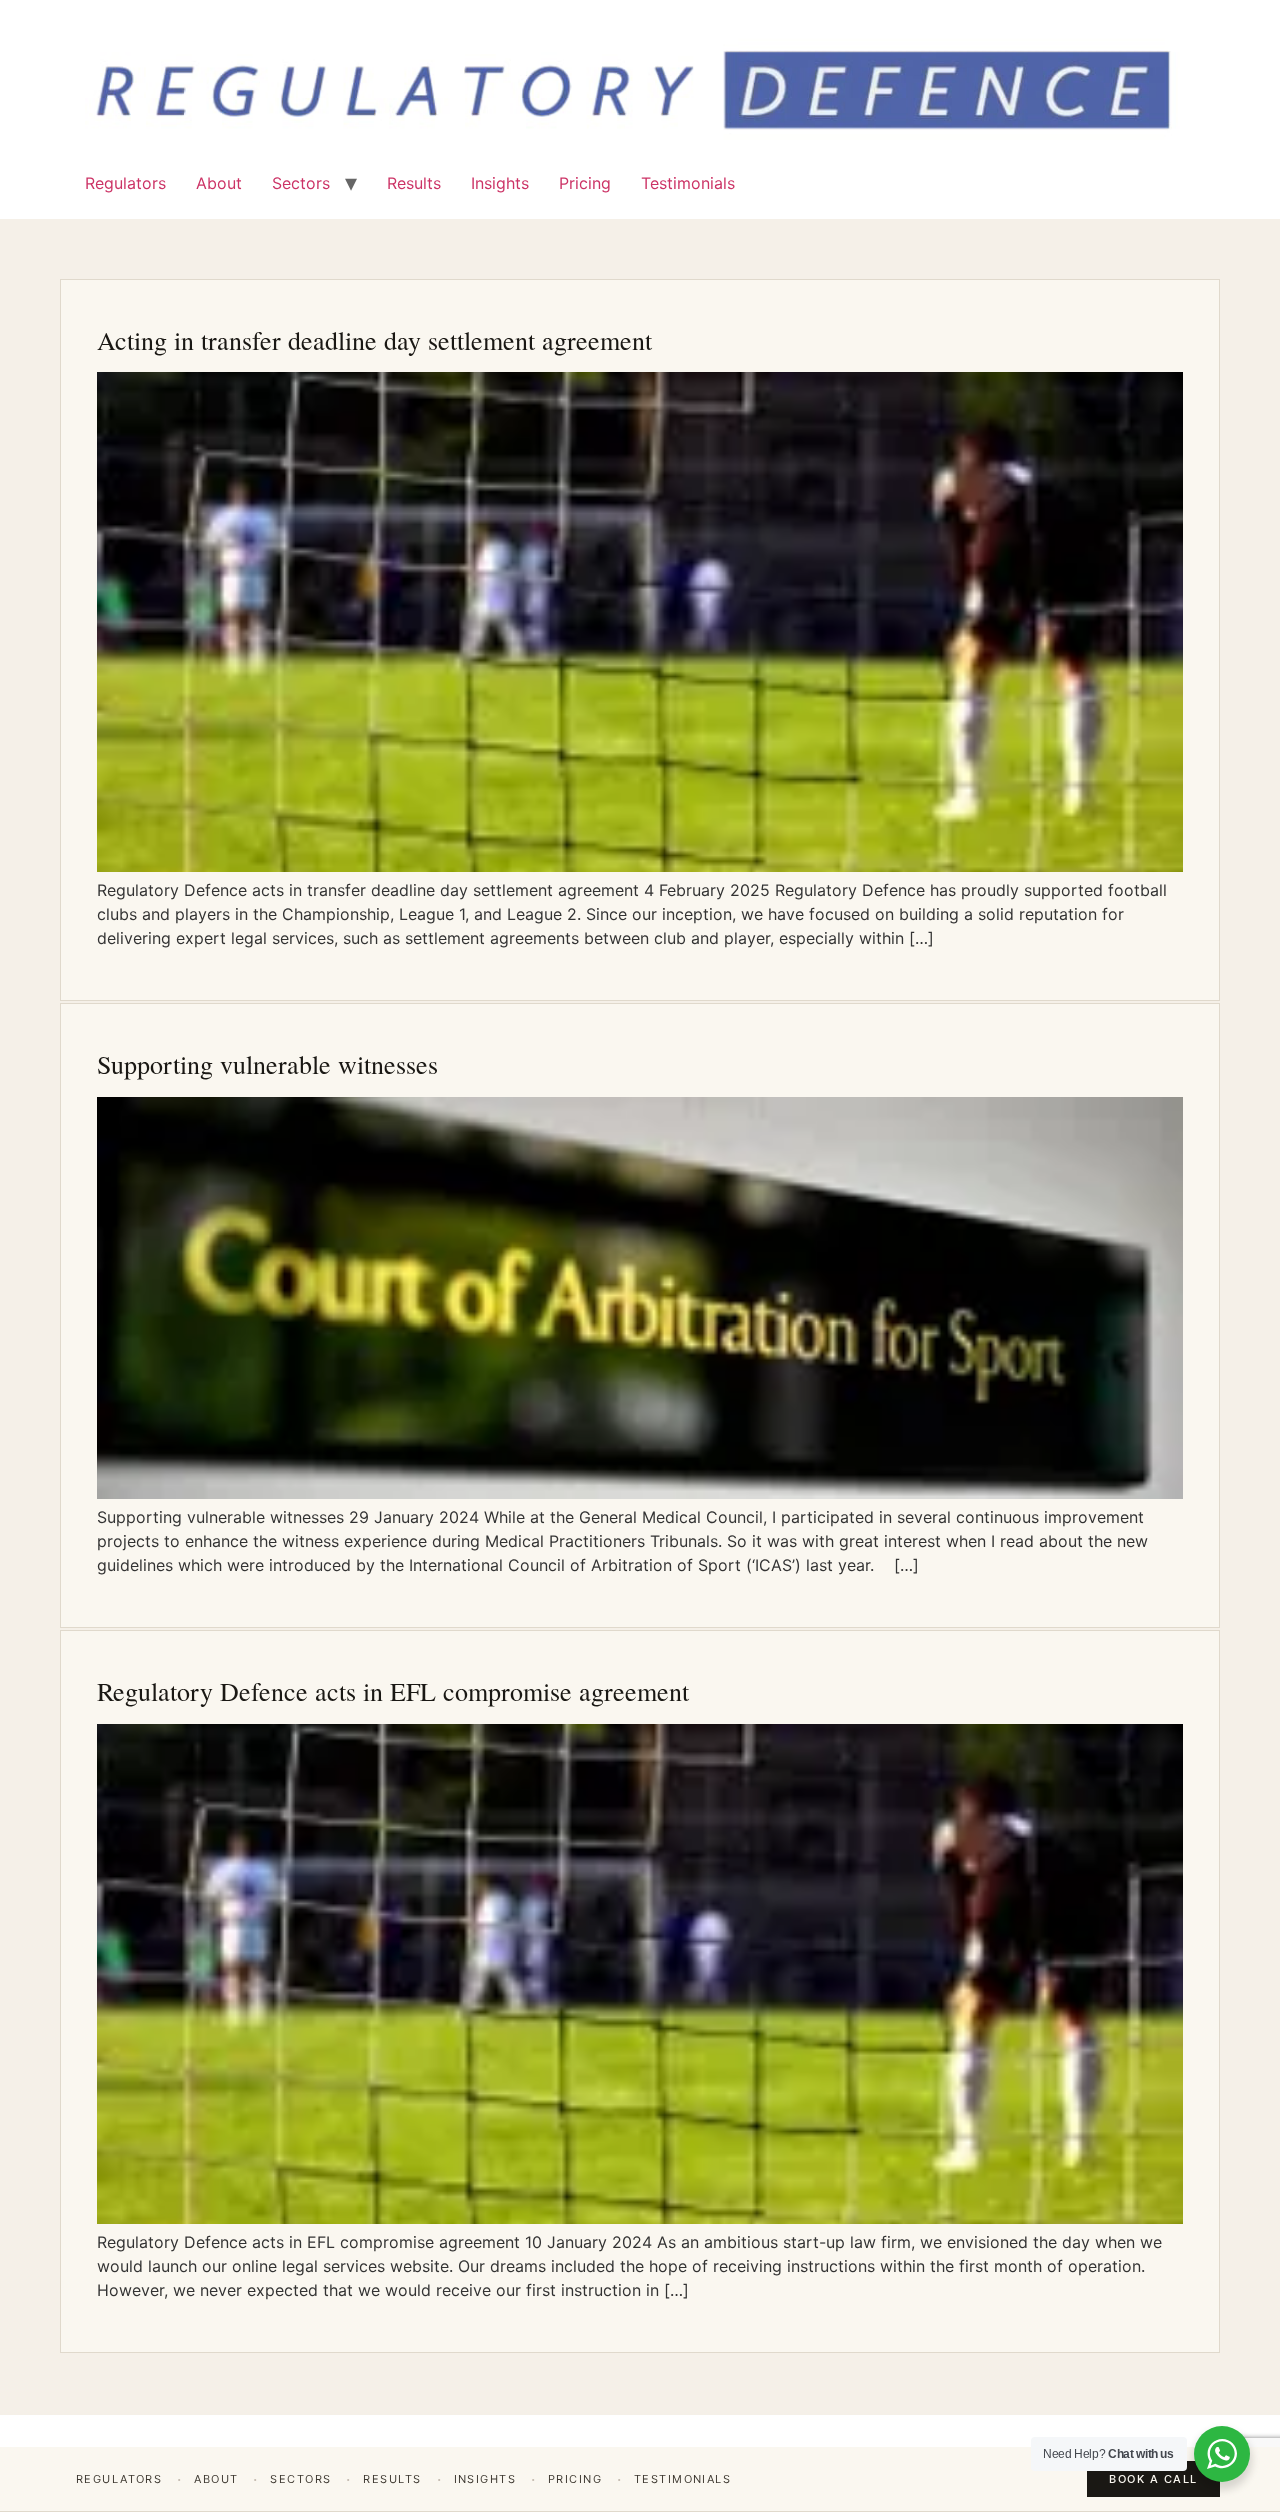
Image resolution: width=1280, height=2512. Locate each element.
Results (414, 183)
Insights (500, 183)
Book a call (1153, 2479)
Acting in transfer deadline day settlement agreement (374, 340)
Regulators (125, 183)
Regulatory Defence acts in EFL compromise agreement (393, 1691)
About (219, 183)
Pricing (585, 183)
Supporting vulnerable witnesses (267, 1064)
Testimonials (688, 183)
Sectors (301, 183)
